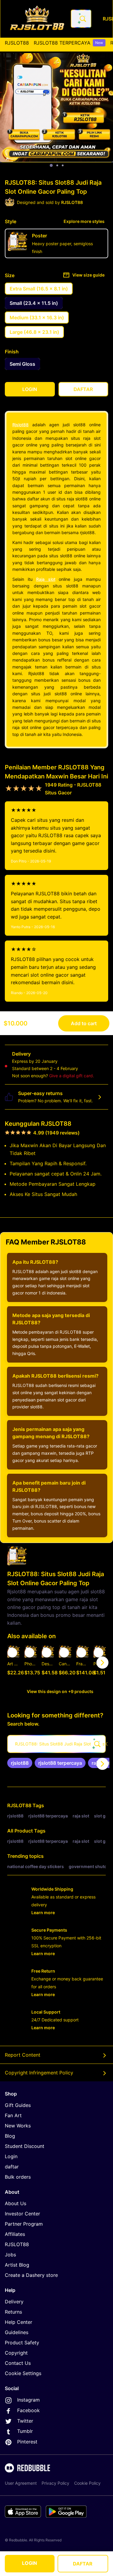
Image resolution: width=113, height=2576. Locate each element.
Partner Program (24, 2224)
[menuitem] (17, 43)
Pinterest (27, 2442)
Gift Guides (18, 2105)
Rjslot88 (20, 425)
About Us (16, 2203)
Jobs (10, 2255)
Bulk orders (18, 2177)
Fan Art (13, 2115)
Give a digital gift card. (72, 1076)
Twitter (25, 2421)
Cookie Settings (23, 2373)
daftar (12, 2167)
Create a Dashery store (31, 2275)
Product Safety (22, 2343)
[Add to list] (12, 1653)
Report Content (23, 2055)
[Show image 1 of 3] (51, 165)
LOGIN (30, 2563)
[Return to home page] (37, 19)
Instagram (28, 2400)
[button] (82, 1663)
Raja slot (46, 579)
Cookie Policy (87, 2483)
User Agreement (21, 2483)
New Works (18, 2126)
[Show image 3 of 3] (63, 165)
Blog (10, 2136)
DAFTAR (83, 2564)
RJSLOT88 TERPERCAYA (68, 43)
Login (11, 2156)
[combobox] (81, 19)
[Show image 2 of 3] (57, 165)
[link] (20, 1763)
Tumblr (25, 2431)
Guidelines (17, 2332)
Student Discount (25, 2146)
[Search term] (82, 19)
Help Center (19, 2322)
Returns (13, 2312)
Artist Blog (17, 2265)
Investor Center (22, 2214)
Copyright (16, 2353)
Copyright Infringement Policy (39, 2073)
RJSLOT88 (17, 43)
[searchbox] (56, 1744)
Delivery (14, 2302)
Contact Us (18, 2363)
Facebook (28, 2410)
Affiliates (15, 2234)
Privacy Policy (55, 2483)
